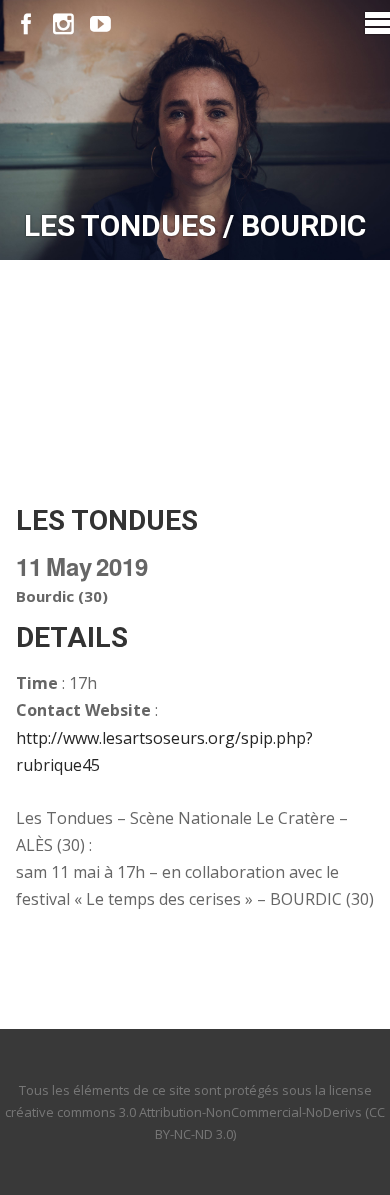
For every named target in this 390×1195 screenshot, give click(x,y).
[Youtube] (100, 24)
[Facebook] (26, 24)
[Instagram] (63, 24)
